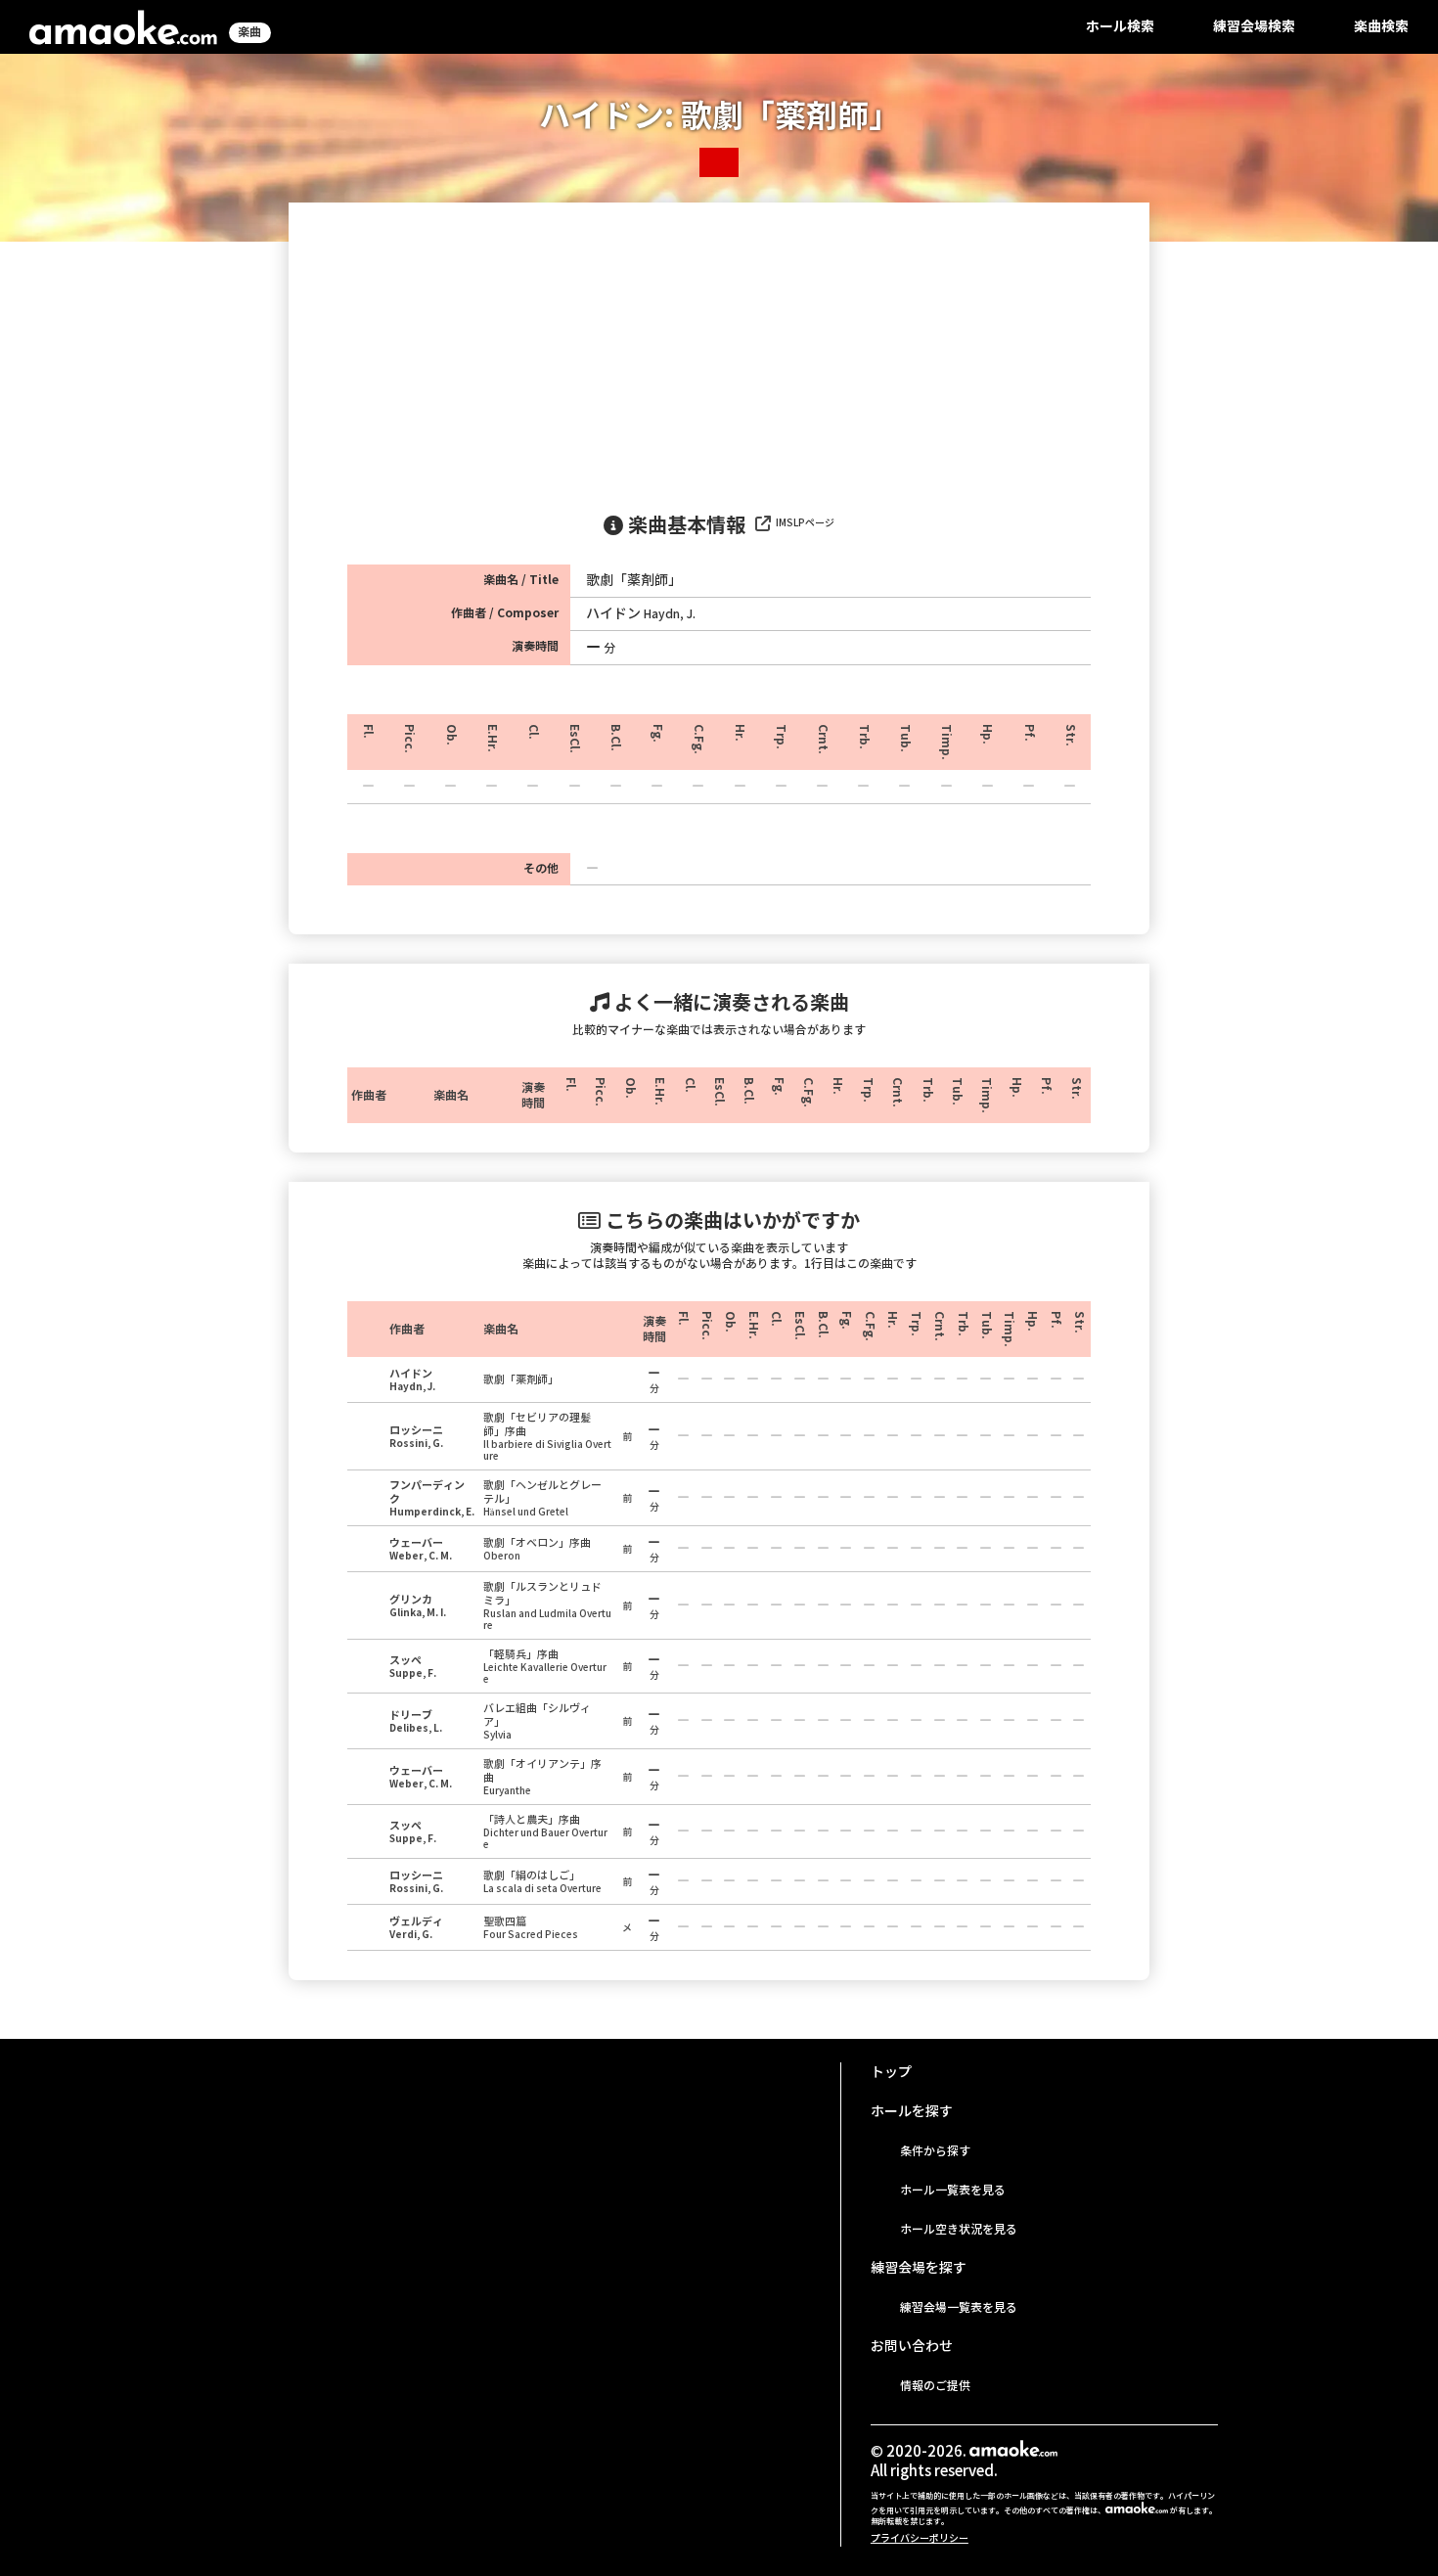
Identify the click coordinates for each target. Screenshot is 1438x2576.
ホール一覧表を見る (953, 2190)
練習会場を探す (919, 2268)
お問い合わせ (912, 2346)
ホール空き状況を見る (959, 2229)
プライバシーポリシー (920, 2538)
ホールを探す (912, 2111)
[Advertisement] (719, 349)
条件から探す (935, 2151)
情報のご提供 (935, 2386)
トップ (891, 2072)
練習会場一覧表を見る (959, 2307)
